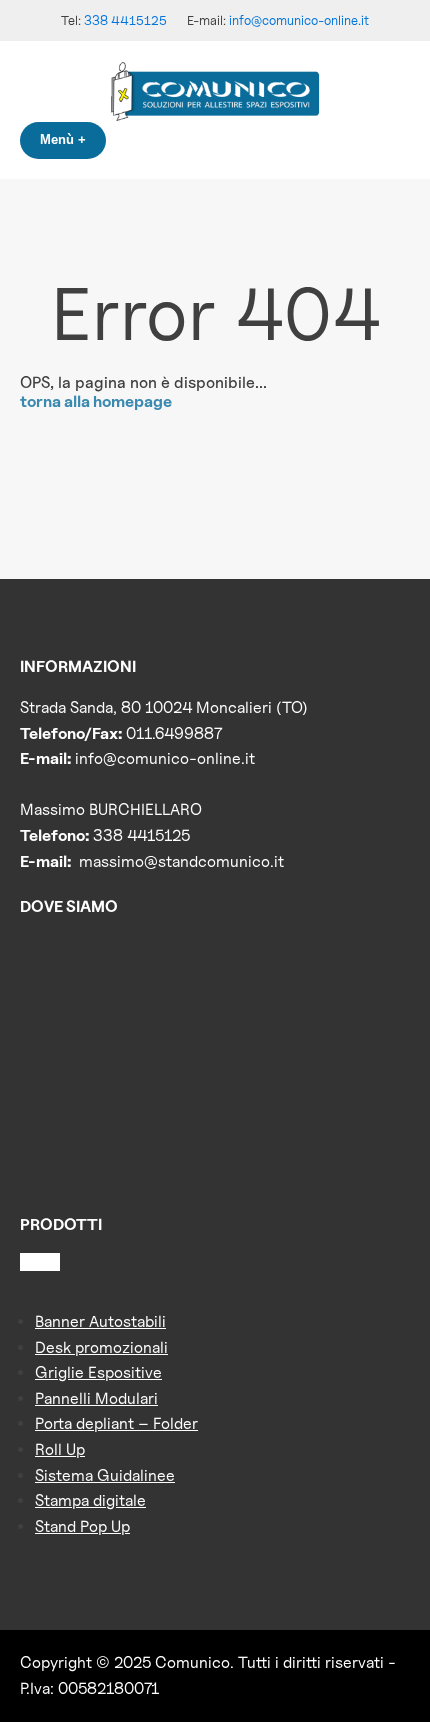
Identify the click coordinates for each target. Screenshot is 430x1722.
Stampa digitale (90, 1500)
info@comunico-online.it (299, 20)
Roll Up (60, 1449)
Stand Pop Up (82, 1526)
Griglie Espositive (98, 1372)
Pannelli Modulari (96, 1398)
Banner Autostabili (100, 1321)
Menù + (63, 139)
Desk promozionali (101, 1347)
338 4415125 (125, 20)
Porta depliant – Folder (116, 1423)
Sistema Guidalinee (105, 1475)
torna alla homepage (96, 401)
